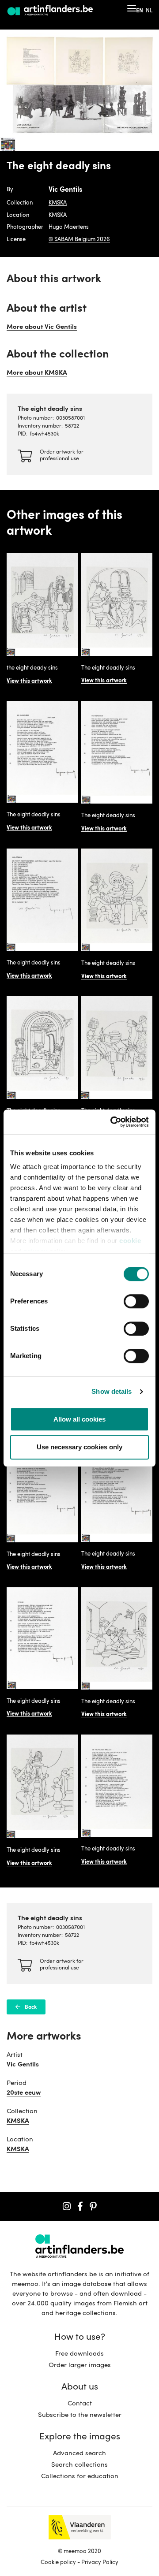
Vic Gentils (23, 2065)
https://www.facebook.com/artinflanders (80, 2207)
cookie (130, 1241)
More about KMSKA (37, 373)
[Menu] (132, 8)
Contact (80, 2404)
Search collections (79, 2465)
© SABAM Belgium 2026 (79, 240)
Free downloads (79, 2354)
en (140, 11)
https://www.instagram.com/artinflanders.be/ (67, 2207)
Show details (112, 1391)
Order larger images (80, 2366)
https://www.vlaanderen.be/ (80, 2527)
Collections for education (80, 2477)
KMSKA (58, 203)
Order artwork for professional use (62, 456)
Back (31, 2007)
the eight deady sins (32, 668)
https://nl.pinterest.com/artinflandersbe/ (93, 2207)
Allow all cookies (79, 1419)
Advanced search (79, 2454)
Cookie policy (58, 2563)
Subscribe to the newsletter (80, 2415)
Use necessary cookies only (79, 1447)
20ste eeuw (24, 2093)
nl (149, 11)
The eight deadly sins (108, 668)
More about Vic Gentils (42, 327)
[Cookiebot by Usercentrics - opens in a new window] (112, 1122)
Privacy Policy (100, 2563)
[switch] (136, 1302)
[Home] (51, 11)
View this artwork (29, 681)
